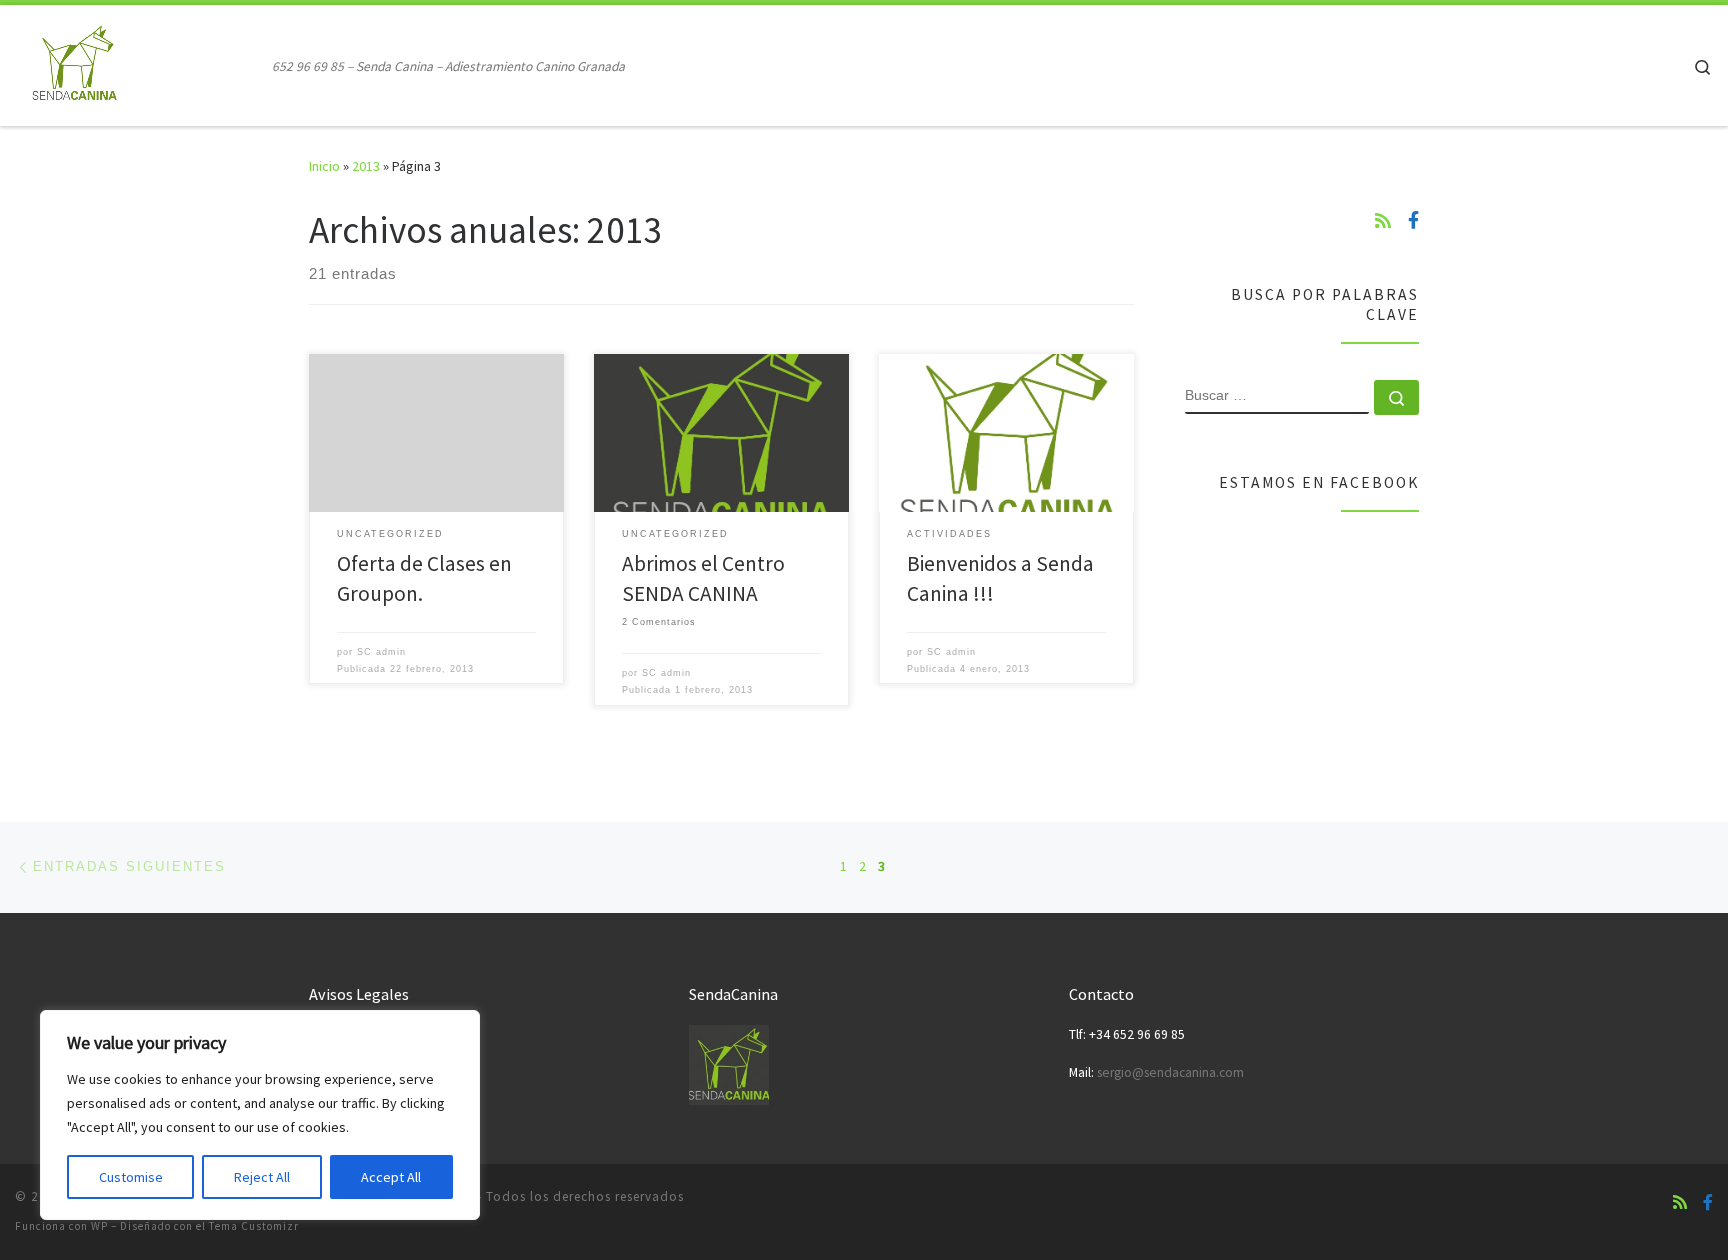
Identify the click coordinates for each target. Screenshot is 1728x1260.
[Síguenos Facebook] (1413, 221)
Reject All (262, 1177)
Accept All (391, 1177)
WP (99, 1226)
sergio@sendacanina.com (1170, 1072)
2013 (366, 166)
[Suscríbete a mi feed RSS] (1383, 221)
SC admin (381, 652)
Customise (131, 1177)
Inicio (324, 166)
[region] (260, 1115)
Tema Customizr (254, 1226)
